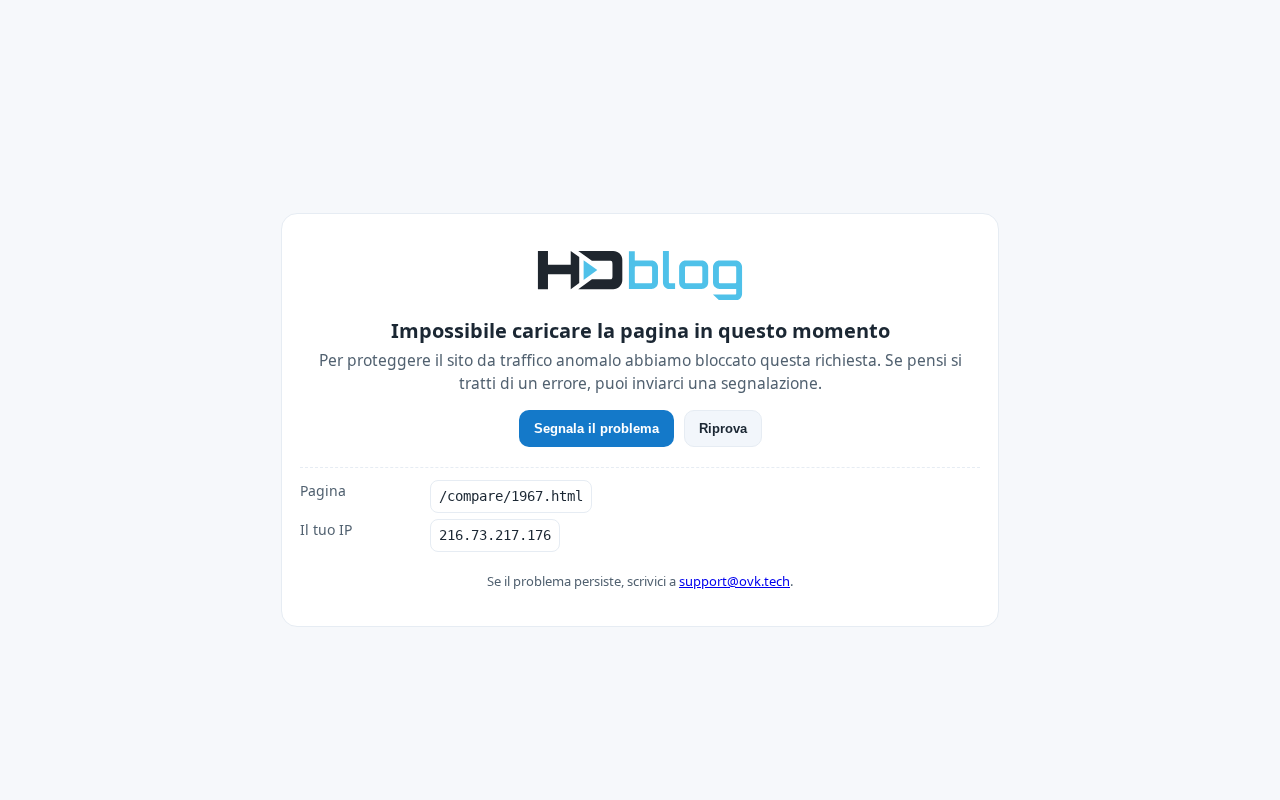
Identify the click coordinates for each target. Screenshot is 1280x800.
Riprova (723, 428)
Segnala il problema (596, 428)
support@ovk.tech (734, 581)
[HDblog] (640, 273)
